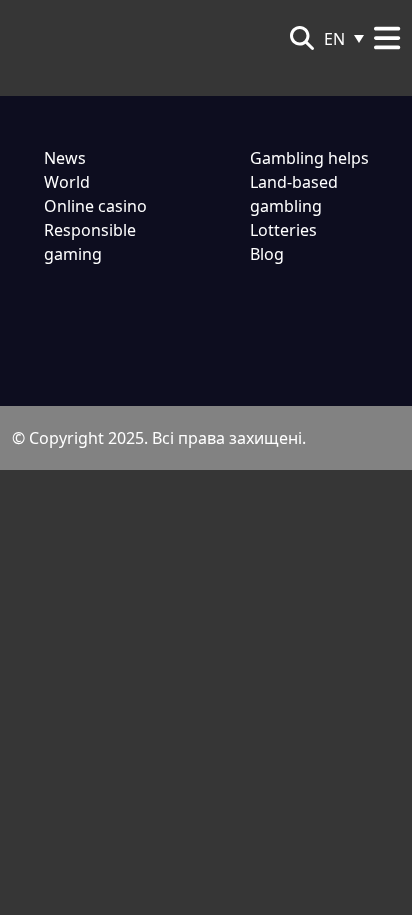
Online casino (95, 206)
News (65, 158)
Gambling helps (309, 158)
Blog (267, 254)
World (67, 182)
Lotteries (283, 230)
